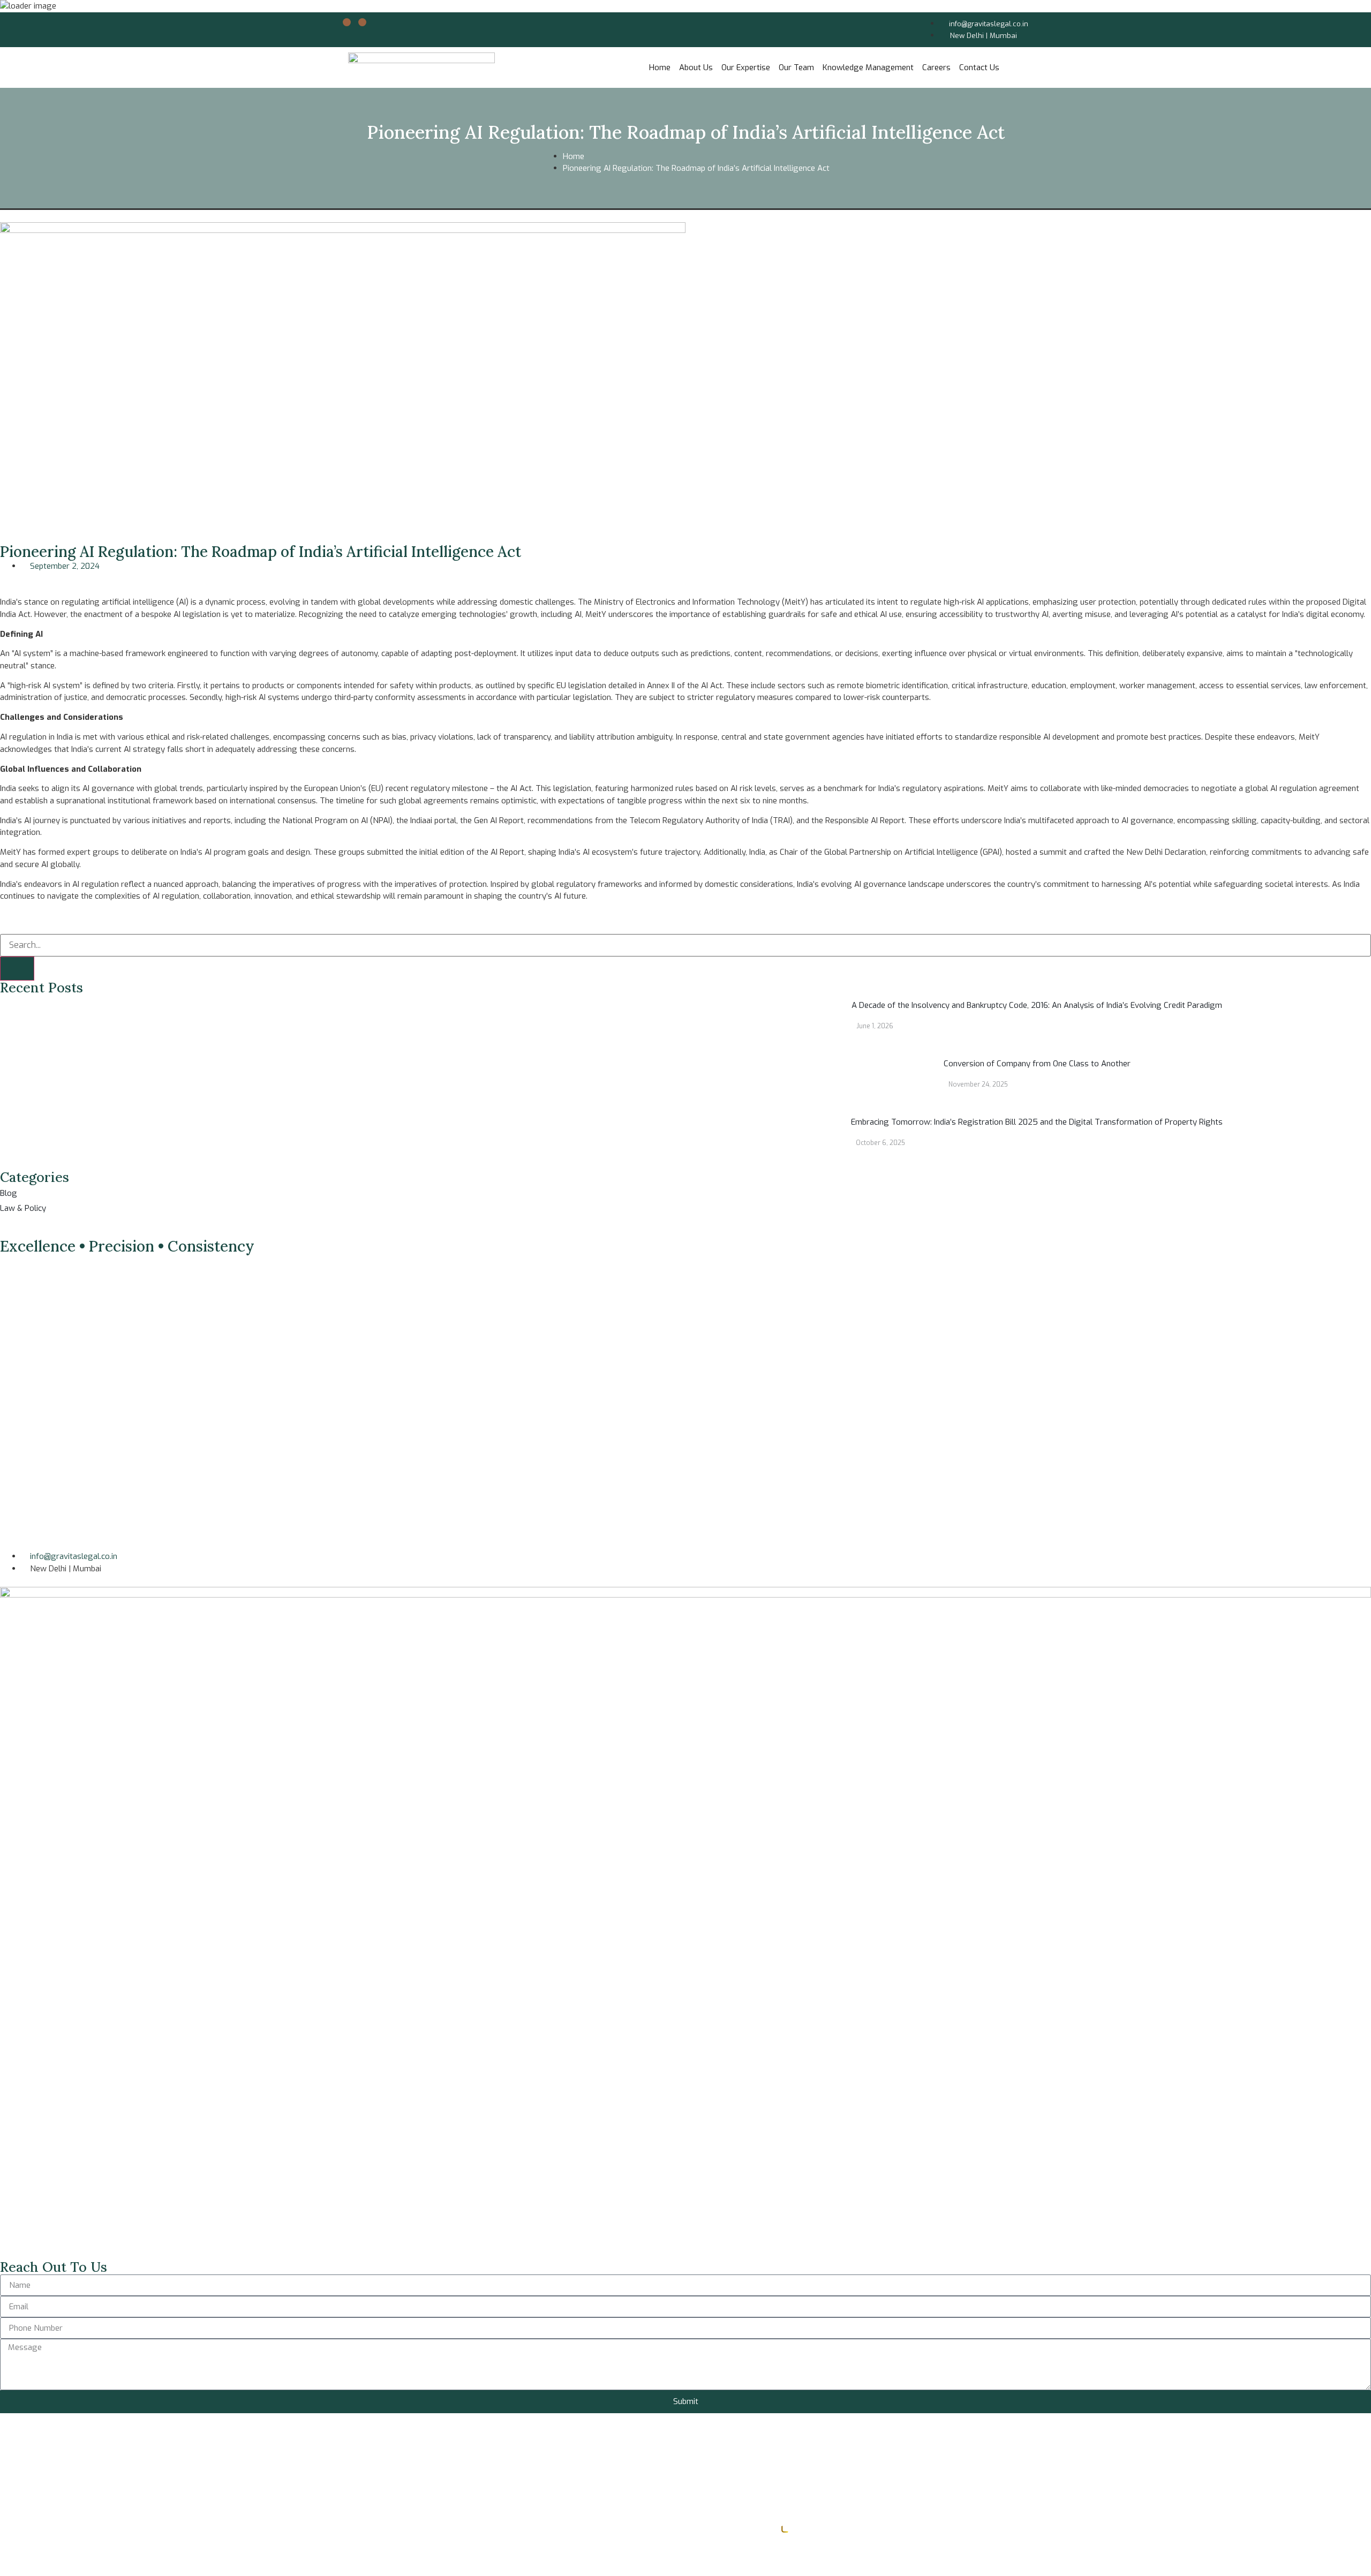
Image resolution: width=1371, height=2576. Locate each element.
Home (660, 67)
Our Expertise (746, 67)
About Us (696, 67)
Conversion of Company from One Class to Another (1037, 1064)
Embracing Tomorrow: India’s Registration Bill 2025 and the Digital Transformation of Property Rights (1037, 1122)
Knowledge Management (868, 67)
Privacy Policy (25, 2550)
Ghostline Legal (820, 2530)
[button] (3, 578)
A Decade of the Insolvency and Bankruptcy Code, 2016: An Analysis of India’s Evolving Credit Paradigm (1037, 1005)
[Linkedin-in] (347, 22)
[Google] (362, 22)
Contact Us (979, 67)
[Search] (17, 969)
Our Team (796, 67)
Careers (936, 67)
